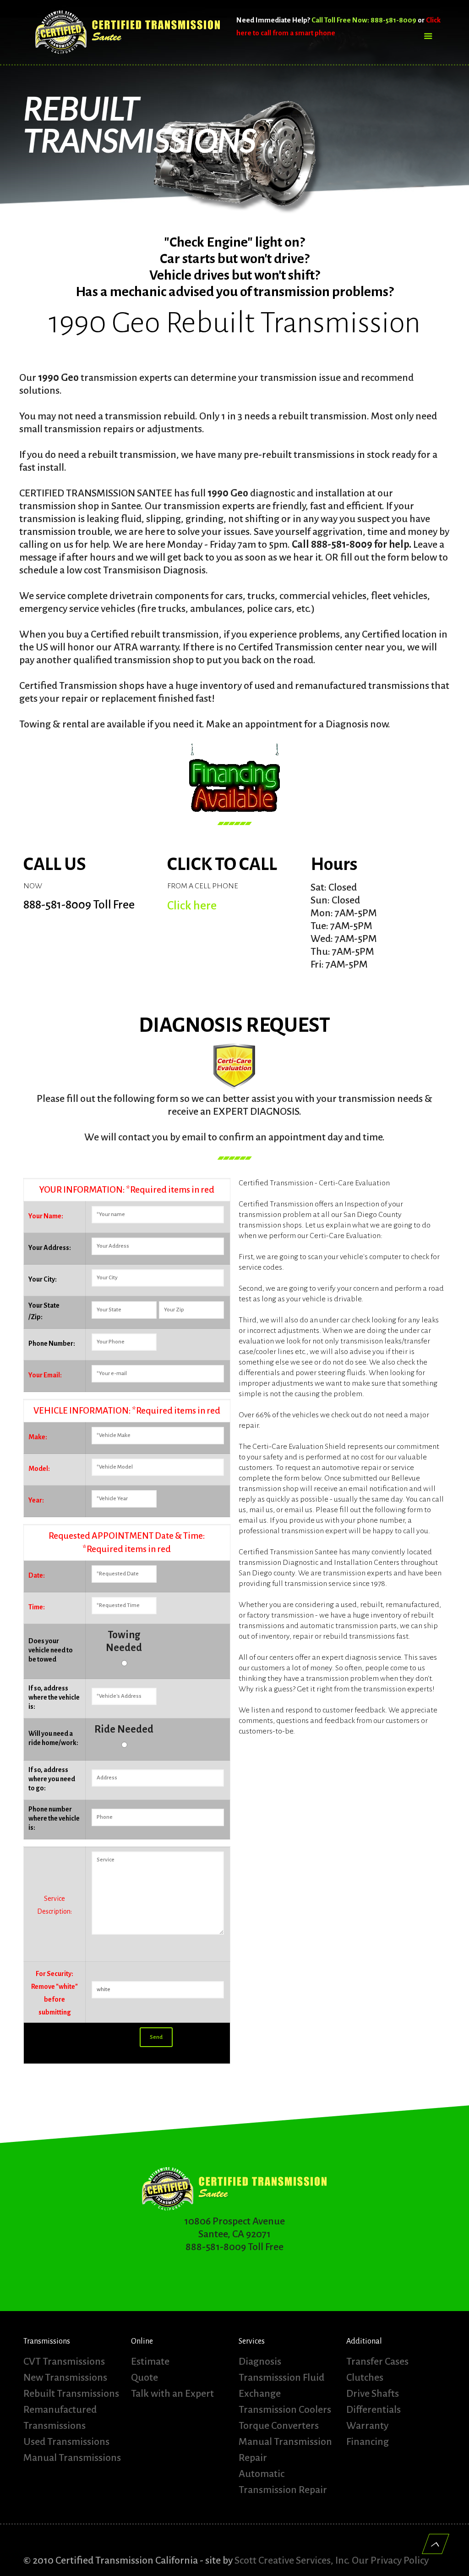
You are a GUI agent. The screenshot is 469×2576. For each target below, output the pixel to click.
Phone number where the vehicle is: (54, 1818)
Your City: (43, 1279)
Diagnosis (260, 2361)
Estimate (150, 2361)
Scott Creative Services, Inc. (292, 2560)
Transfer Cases (377, 2361)
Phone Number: (52, 1343)
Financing (368, 2442)
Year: (36, 1500)
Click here (192, 906)
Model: (39, 1469)
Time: (37, 1607)
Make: (38, 1437)
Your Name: (46, 1216)
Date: (37, 1575)
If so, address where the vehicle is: (54, 1697)
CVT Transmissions (64, 2361)
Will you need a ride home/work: (53, 1738)
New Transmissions (65, 2378)
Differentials (374, 2410)
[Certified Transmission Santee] (128, 32)
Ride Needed (124, 1729)
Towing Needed (124, 1641)
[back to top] (436, 2544)
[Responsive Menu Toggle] (428, 37)
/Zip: (35, 1317)
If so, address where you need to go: (52, 1779)
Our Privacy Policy (390, 2560)
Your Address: (50, 1248)
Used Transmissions (66, 2442)
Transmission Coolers (285, 2410)
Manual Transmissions (72, 2458)
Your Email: (45, 1375)
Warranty (367, 2426)
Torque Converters (279, 2426)
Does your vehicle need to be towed (51, 1650)
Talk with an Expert (172, 2394)
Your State (44, 1305)
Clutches (365, 2378)
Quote (145, 2378)
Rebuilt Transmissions (71, 2394)
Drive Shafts (373, 2394)
